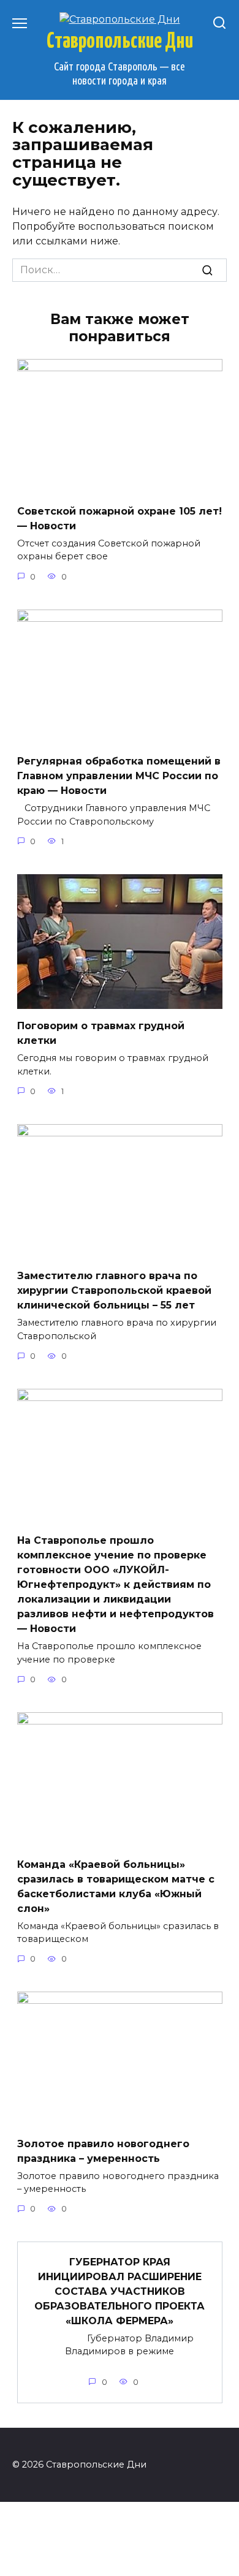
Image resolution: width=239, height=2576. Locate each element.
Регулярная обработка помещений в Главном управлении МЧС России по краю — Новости (119, 776)
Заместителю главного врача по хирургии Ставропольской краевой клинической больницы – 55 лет (114, 1290)
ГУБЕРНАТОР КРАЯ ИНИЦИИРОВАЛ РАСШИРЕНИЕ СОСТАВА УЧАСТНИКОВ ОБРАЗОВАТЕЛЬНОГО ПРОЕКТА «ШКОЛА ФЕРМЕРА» (120, 2291)
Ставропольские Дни (120, 42)
